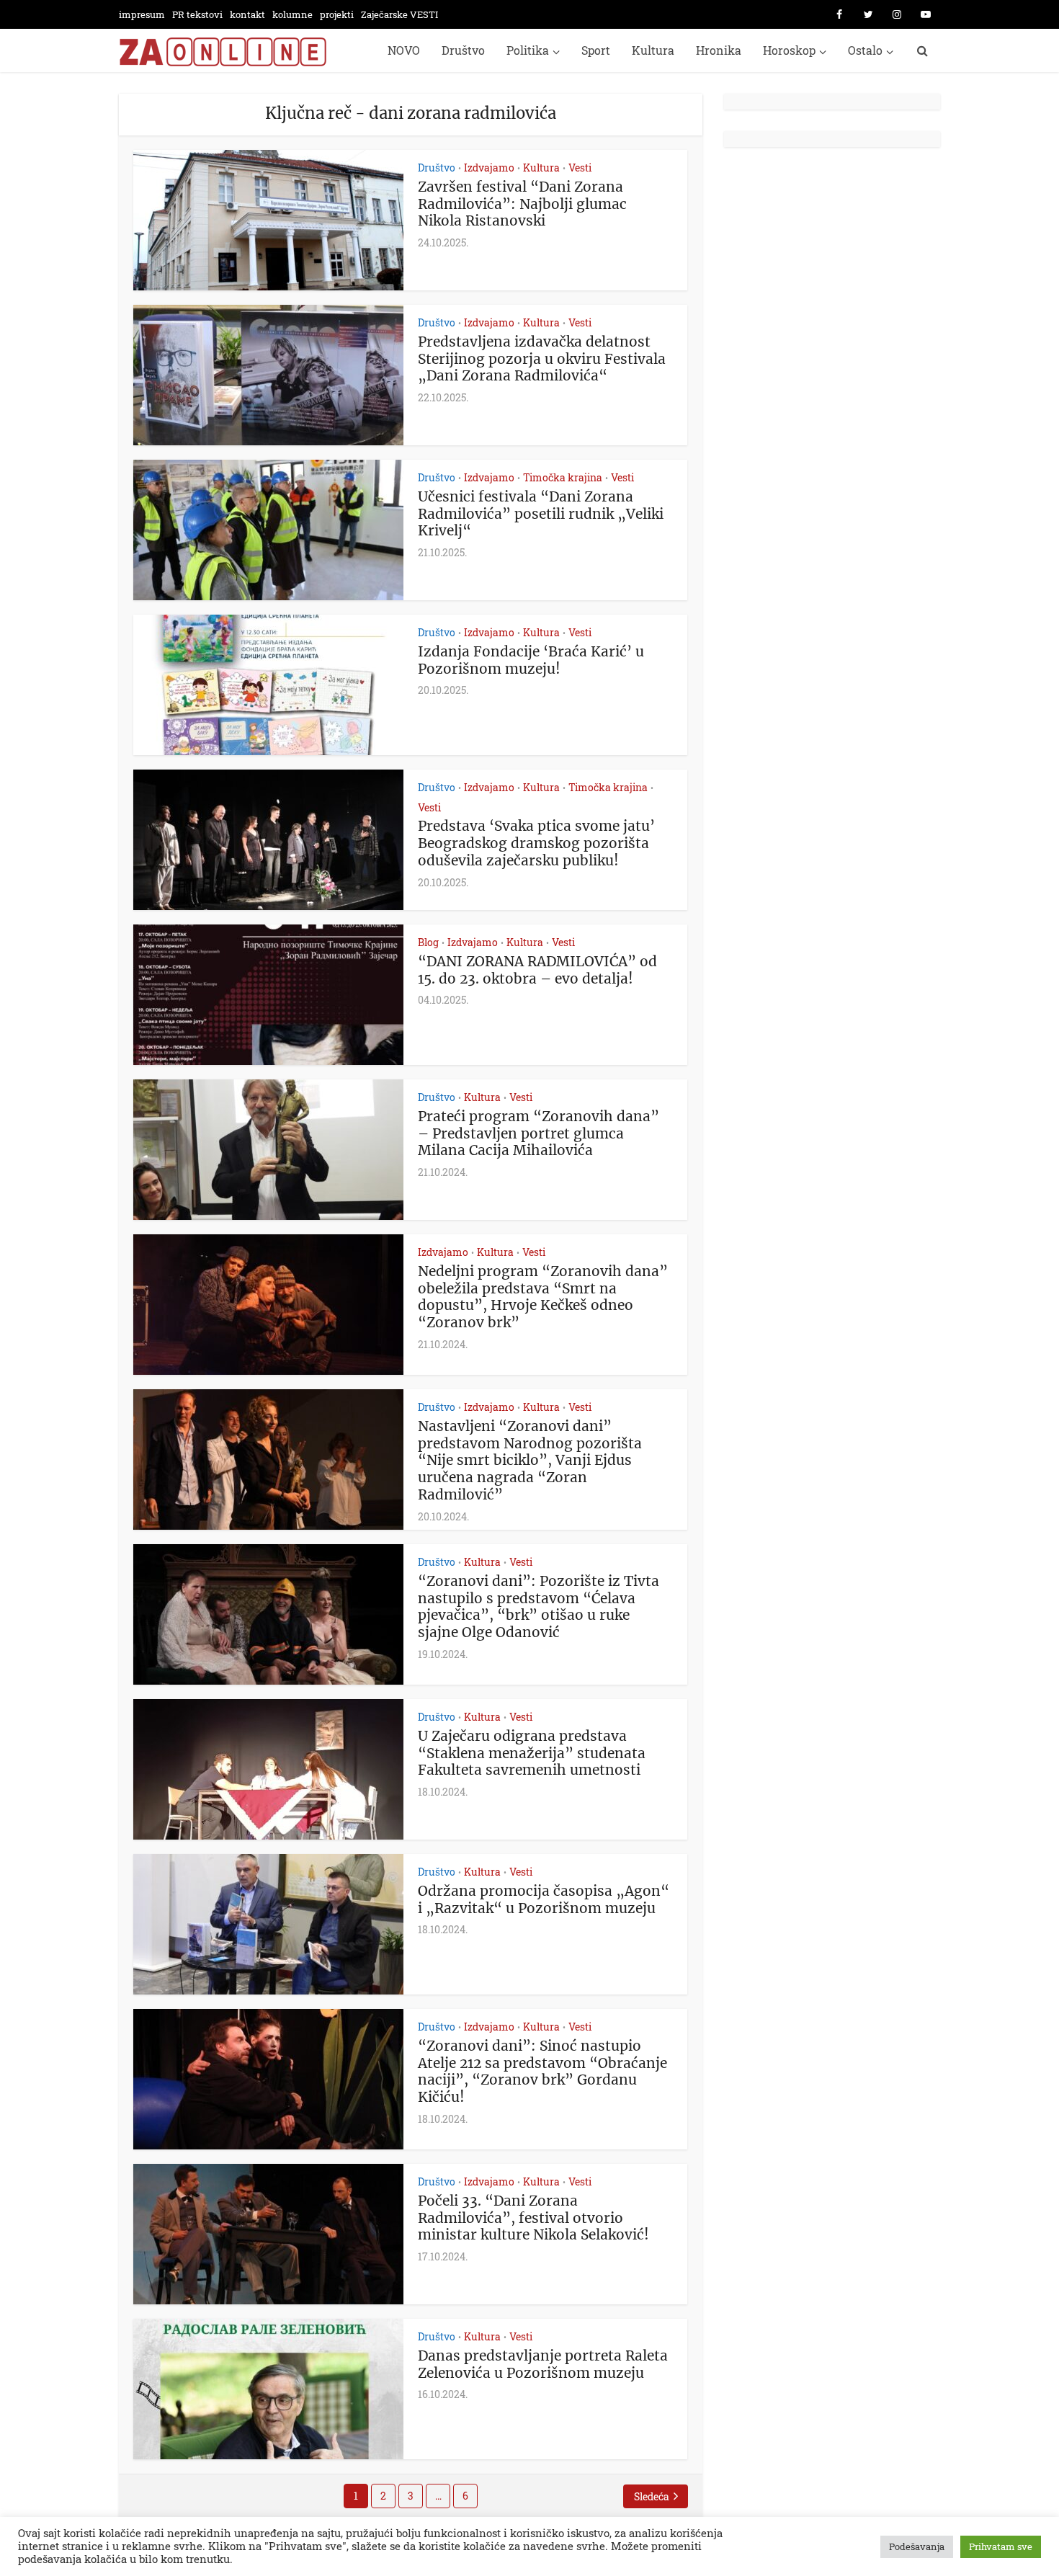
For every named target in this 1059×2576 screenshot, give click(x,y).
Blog (428, 942)
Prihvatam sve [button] (1001, 2546)
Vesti (580, 168)
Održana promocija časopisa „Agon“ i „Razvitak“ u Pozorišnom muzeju (544, 1899)
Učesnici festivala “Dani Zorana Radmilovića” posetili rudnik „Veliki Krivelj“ (541, 514)
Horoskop (789, 50)
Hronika (719, 50)
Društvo (463, 50)
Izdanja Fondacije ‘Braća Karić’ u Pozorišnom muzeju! (531, 660)
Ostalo (865, 50)
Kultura (653, 50)
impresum (142, 14)
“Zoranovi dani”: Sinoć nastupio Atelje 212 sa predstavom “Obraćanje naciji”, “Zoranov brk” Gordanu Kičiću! (542, 2071)
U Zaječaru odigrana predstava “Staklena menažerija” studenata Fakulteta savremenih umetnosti (532, 1753)
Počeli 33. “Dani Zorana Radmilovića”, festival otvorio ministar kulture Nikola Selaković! (533, 2218)
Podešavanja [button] (917, 2546)
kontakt (247, 14)
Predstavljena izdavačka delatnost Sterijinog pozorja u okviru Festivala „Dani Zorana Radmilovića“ (542, 359)
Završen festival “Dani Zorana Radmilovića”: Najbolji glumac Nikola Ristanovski (522, 204)
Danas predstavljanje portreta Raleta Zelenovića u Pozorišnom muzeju (543, 2364)
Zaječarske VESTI (399, 14)
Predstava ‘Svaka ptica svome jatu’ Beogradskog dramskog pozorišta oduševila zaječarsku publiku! (536, 843)
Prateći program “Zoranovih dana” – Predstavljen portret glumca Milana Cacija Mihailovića (539, 1133)
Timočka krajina (563, 477)
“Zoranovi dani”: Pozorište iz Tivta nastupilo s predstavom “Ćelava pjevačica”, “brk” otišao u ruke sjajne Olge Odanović (539, 1606)
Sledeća (652, 2496)
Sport (596, 50)
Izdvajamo (489, 168)
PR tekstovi (197, 14)
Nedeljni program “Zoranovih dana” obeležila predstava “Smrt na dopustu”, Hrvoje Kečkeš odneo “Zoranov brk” (543, 1297)
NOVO (404, 50)
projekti (337, 14)
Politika (528, 50)
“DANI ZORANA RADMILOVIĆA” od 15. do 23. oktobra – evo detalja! (537, 970)
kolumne (292, 14)
